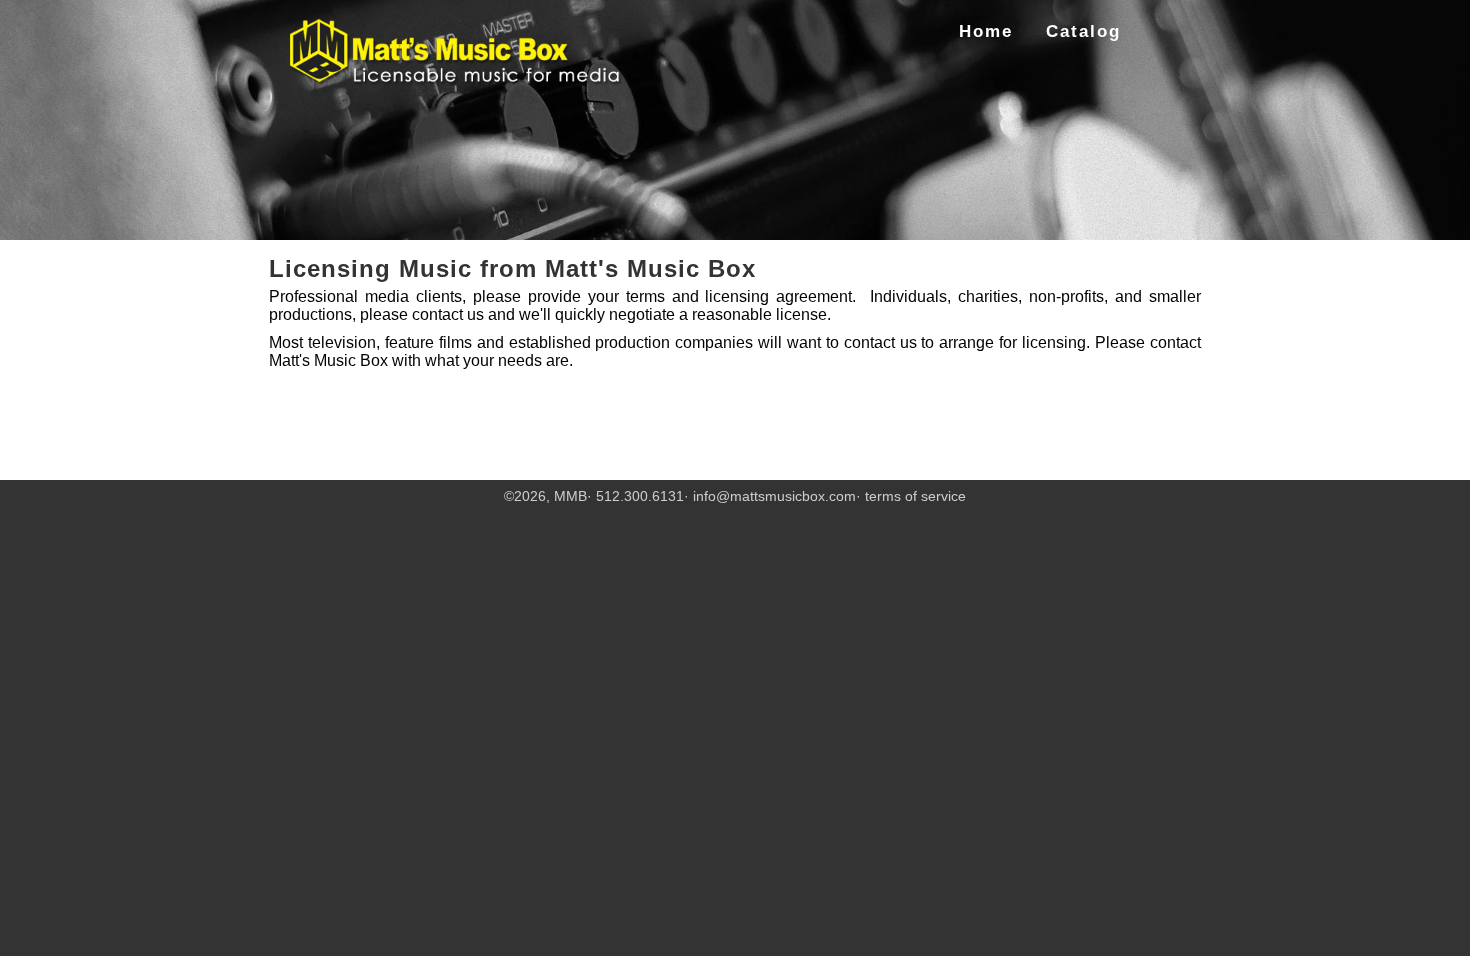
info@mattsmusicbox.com (774, 496)
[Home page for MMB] (456, 52)
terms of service (915, 496)
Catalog (1083, 31)
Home (986, 31)
